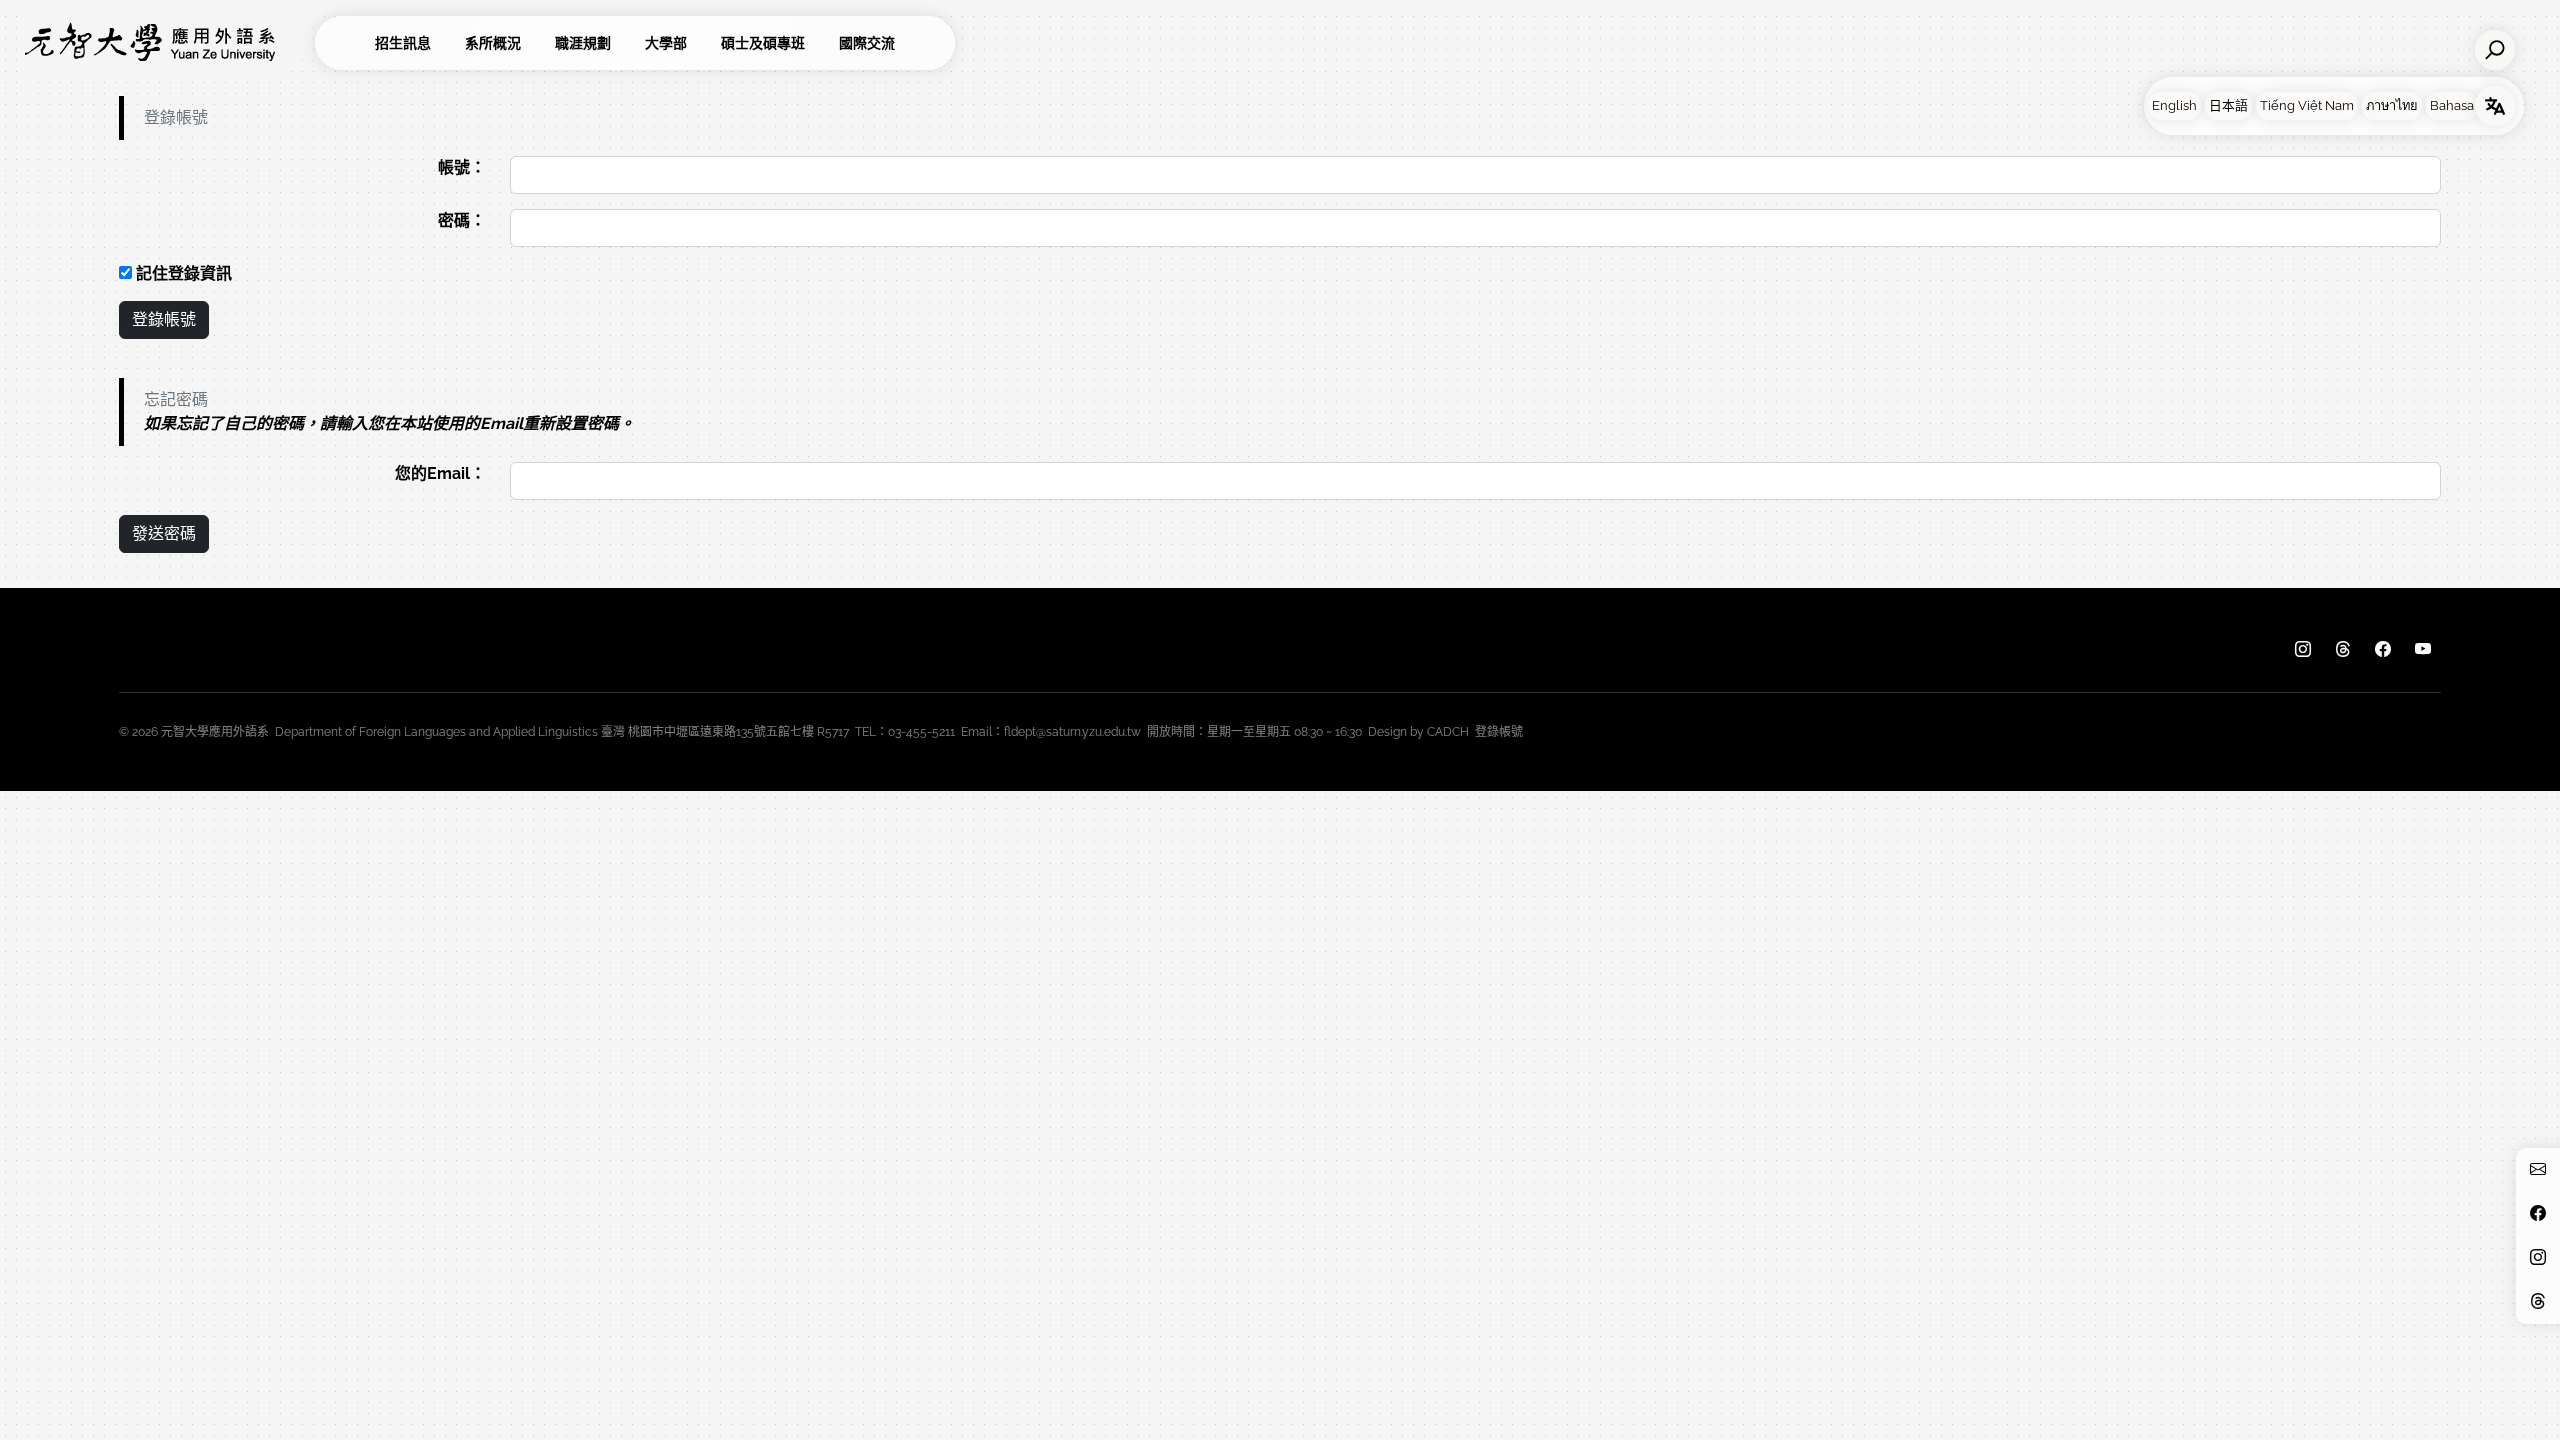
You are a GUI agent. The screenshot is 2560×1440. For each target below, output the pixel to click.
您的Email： (440, 473)
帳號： (462, 167)
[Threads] (2343, 650)
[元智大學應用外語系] (165, 43)
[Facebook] (2383, 650)
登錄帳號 (164, 319)
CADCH (1448, 732)
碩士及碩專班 (763, 43)
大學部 (666, 43)
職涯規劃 (583, 43)
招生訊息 (403, 43)
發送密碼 (164, 533)
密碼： (462, 220)
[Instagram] (2303, 650)
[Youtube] (2423, 650)
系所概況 (493, 43)
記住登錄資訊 (182, 273)
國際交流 (867, 43)
